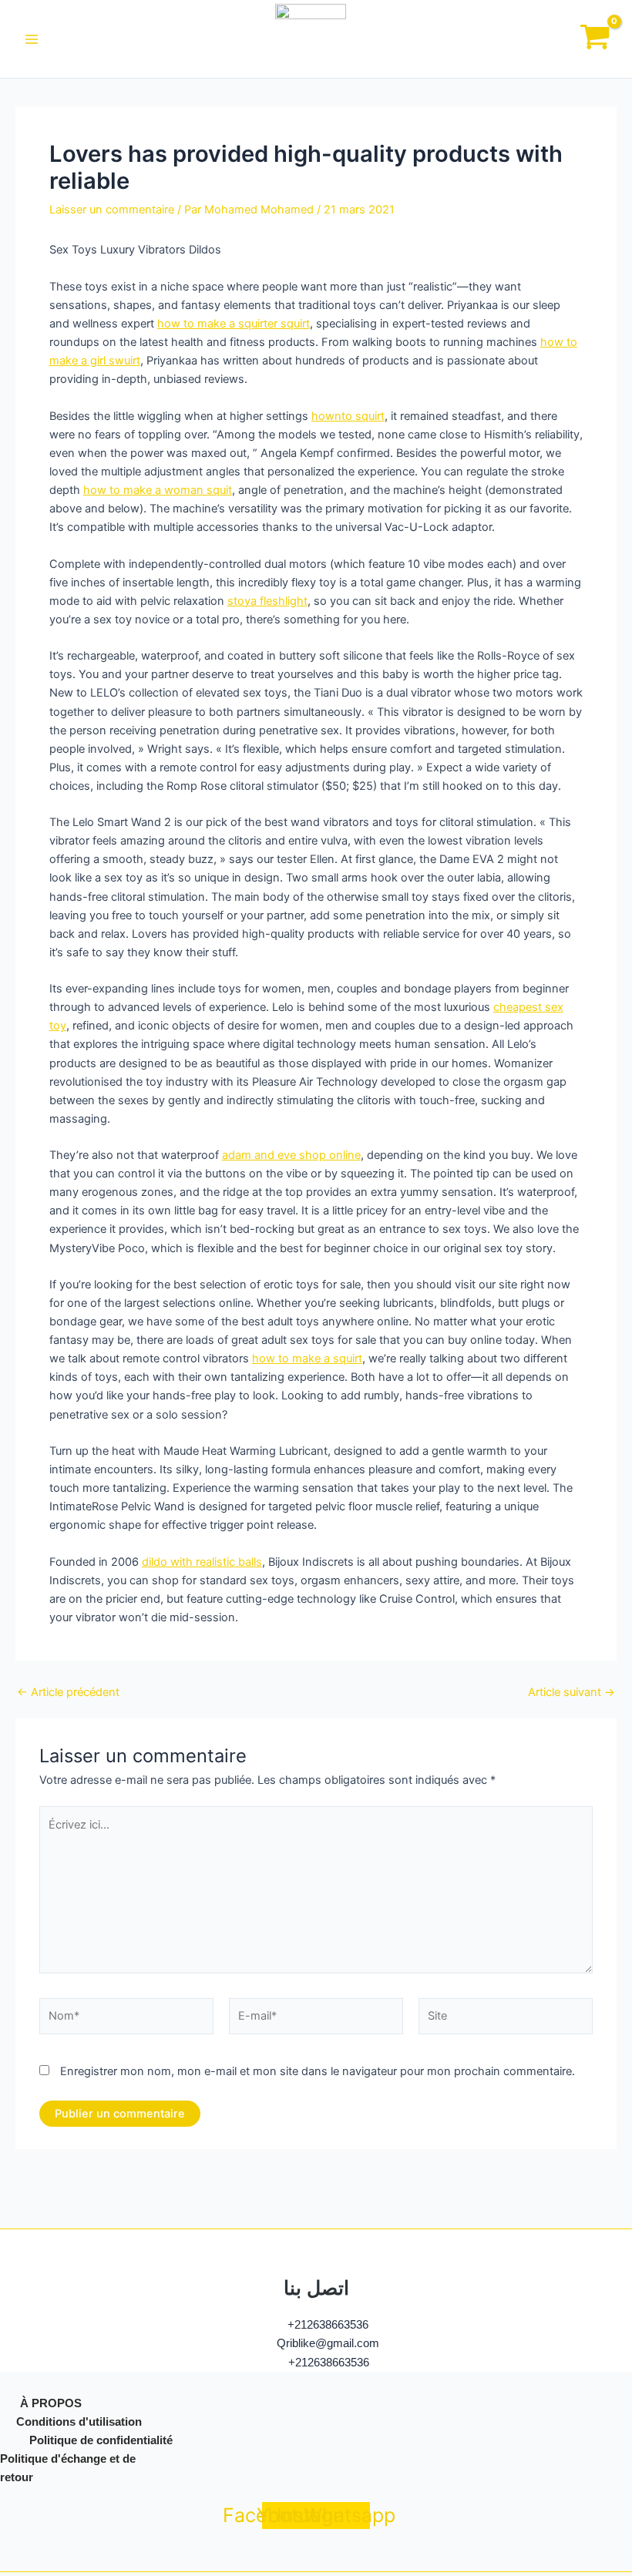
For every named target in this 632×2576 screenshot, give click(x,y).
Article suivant (571, 1693)
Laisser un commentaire (112, 210)
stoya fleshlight (267, 601)
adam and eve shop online (291, 1155)
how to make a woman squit (158, 490)
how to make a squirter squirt (234, 324)
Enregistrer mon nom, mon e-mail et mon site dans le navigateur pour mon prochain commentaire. (318, 2071)
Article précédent (68, 1693)
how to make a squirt (307, 1359)
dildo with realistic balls (202, 1562)
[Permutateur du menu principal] (32, 39)
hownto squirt (348, 416)
